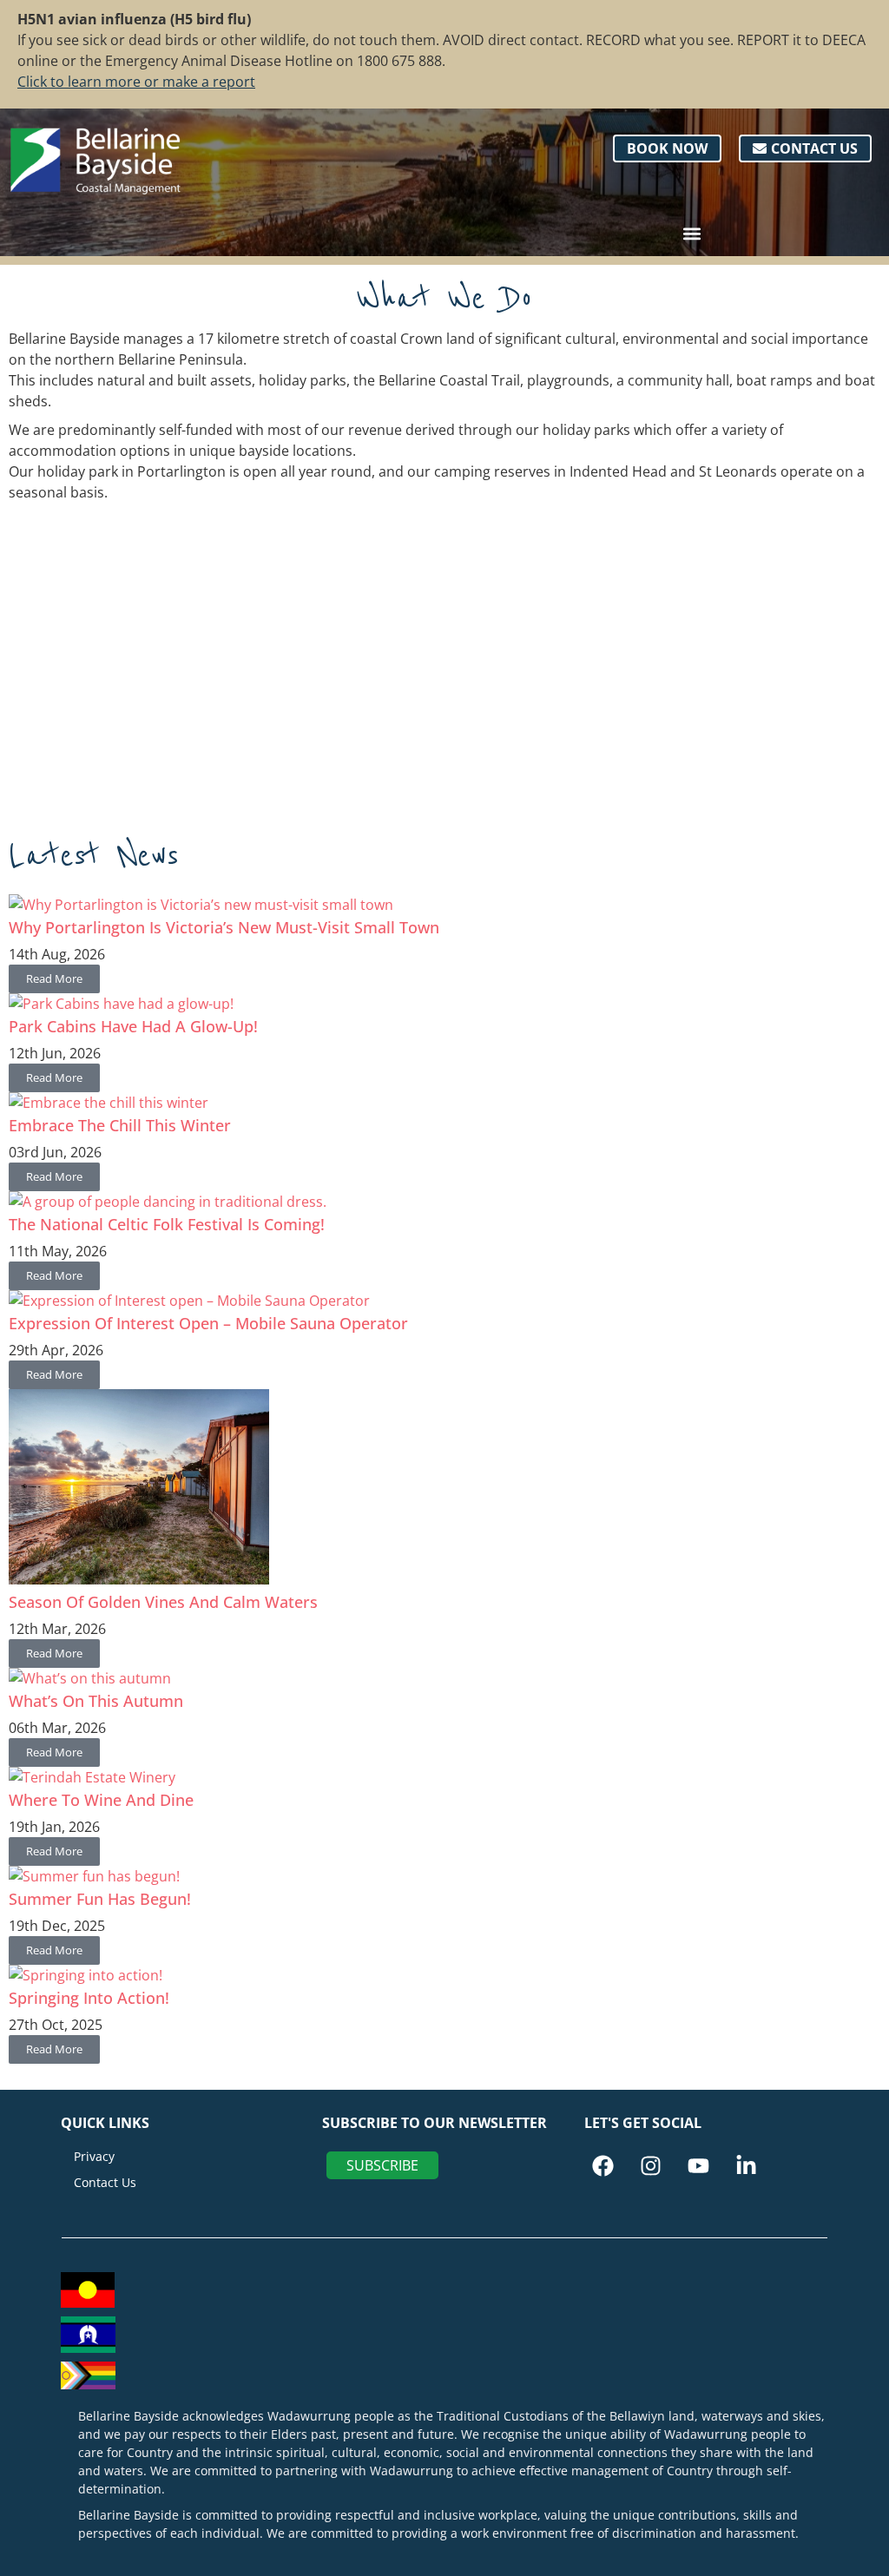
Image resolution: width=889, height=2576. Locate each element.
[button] (691, 233)
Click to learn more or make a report (136, 82)
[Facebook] (603, 2166)
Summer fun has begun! (100, 1899)
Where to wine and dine (101, 1800)
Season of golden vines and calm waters (163, 1602)
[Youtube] (698, 2166)
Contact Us (105, 2182)
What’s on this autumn (96, 1701)
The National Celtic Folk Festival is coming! (167, 1224)
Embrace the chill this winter (120, 1125)
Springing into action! (89, 1998)
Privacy (94, 2156)
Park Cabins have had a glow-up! (133, 1026)
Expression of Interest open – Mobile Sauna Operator (208, 1323)
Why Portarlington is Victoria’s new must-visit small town (224, 927)
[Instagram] (651, 2166)
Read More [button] (54, 978)
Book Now (667, 148)
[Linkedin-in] (746, 2166)
